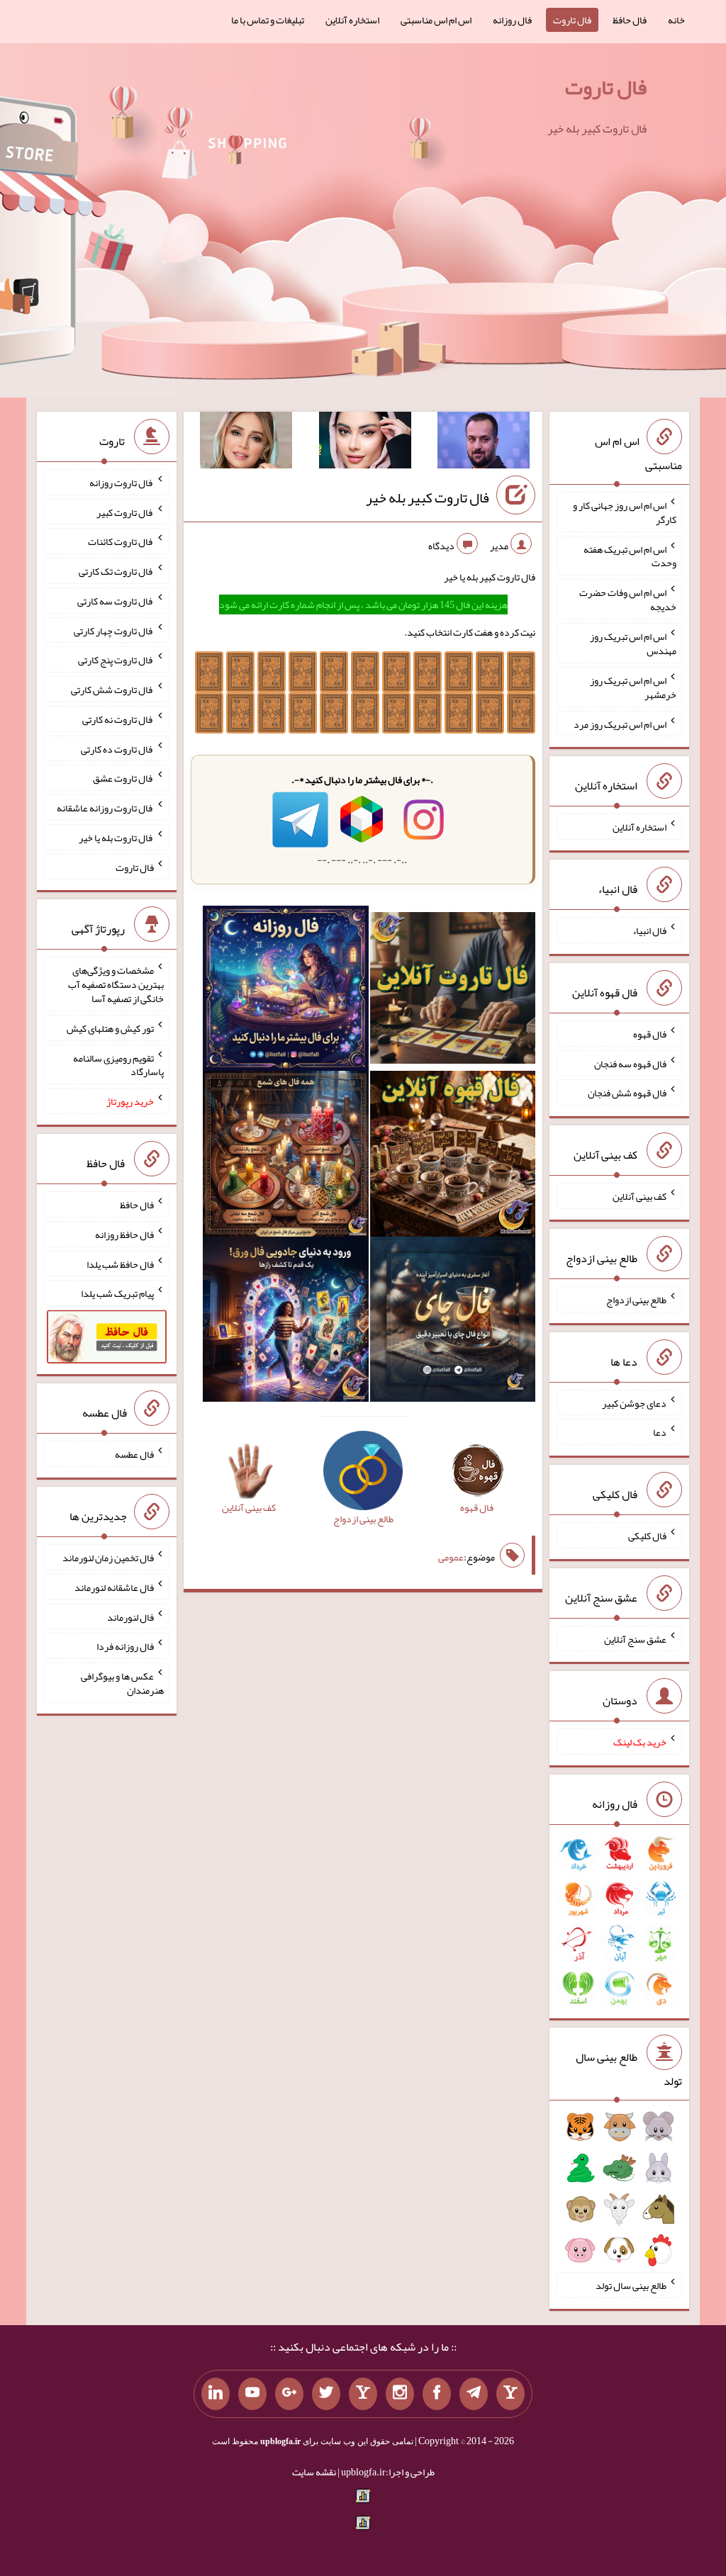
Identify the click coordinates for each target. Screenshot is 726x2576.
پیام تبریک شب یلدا (117, 1293)
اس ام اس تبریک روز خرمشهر (633, 687)
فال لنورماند (130, 1616)
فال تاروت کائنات (121, 541)
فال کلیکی (647, 1536)
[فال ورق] (286, 1322)
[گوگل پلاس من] (289, 2394)
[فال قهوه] (453, 1157)
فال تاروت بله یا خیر (116, 838)
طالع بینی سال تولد (631, 2285)
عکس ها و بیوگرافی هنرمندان (122, 1683)
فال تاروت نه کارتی (118, 719)
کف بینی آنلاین (640, 1196)
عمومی (451, 1557)
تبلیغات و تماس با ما (268, 20)
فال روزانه (512, 20)
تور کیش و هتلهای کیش (110, 1028)
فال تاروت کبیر (125, 512)
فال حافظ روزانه (124, 1234)
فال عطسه (134, 1454)
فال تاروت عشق (123, 778)
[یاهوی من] (510, 2394)
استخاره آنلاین (352, 20)
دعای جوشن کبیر (634, 1402)
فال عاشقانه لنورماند (114, 1587)
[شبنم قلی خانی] (246, 443)
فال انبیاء (649, 930)
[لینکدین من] (216, 2394)
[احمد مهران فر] (484, 443)
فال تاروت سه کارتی (116, 601)
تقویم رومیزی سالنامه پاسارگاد (118, 1064)
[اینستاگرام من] (400, 2394)
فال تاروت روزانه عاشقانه (105, 808)
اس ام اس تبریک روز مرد (620, 724)
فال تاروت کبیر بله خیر (428, 497)
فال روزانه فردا (125, 1646)
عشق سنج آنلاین (635, 1638)
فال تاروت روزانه (122, 483)
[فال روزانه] (286, 991)
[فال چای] (453, 1322)
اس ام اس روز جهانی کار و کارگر (625, 512)
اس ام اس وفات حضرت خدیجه (628, 600)
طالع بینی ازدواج (636, 1300)
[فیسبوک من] (437, 2394)
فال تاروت (572, 20)
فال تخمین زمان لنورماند (108, 1558)
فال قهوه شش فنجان (627, 1093)
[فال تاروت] (453, 991)
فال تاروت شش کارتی (112, 690)
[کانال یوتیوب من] (252, 2394)
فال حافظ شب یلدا (120, 1264)
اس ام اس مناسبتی (436, 20)
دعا (660, 1432)
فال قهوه (650, 1034)
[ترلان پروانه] (365, 443)
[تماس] (363, 2394)
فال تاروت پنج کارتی (116, 660)
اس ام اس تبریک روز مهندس (633, 643)
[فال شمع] (286, 1157)
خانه (676, 20)
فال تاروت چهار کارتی (114, 630)
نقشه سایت (314, 2472)
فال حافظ (630, 20)
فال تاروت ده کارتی (117, 748)
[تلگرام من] (474, 2394)
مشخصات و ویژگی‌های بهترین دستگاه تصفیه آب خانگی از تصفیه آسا (116, 984)
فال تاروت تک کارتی (116, 571)
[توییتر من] (326, 2394)
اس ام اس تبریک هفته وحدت (630, 556)
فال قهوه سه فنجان (630, 1063)
